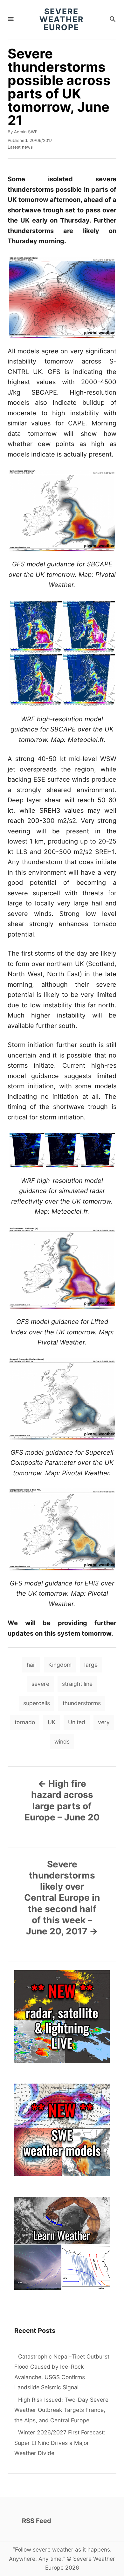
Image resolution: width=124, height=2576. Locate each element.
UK (52, 1722)
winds (62, 1742)
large (91, 1665)
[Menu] (11, 20)
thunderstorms (82, 1703)
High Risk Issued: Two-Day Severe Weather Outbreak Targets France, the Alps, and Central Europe (61, 2410)
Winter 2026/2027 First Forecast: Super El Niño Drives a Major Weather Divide (60, 2443)
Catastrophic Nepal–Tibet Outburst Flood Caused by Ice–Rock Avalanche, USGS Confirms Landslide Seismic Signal (62, 2372)
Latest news (20, 147)
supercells (37, 1703)
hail (31, 1665)
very (104, 1722)
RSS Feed (37, 2521)
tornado (25, 1722)
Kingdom (60, 1665)
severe (40, 1684)
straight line (77, 1684)
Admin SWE (26, 132)
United (77, 1722)
